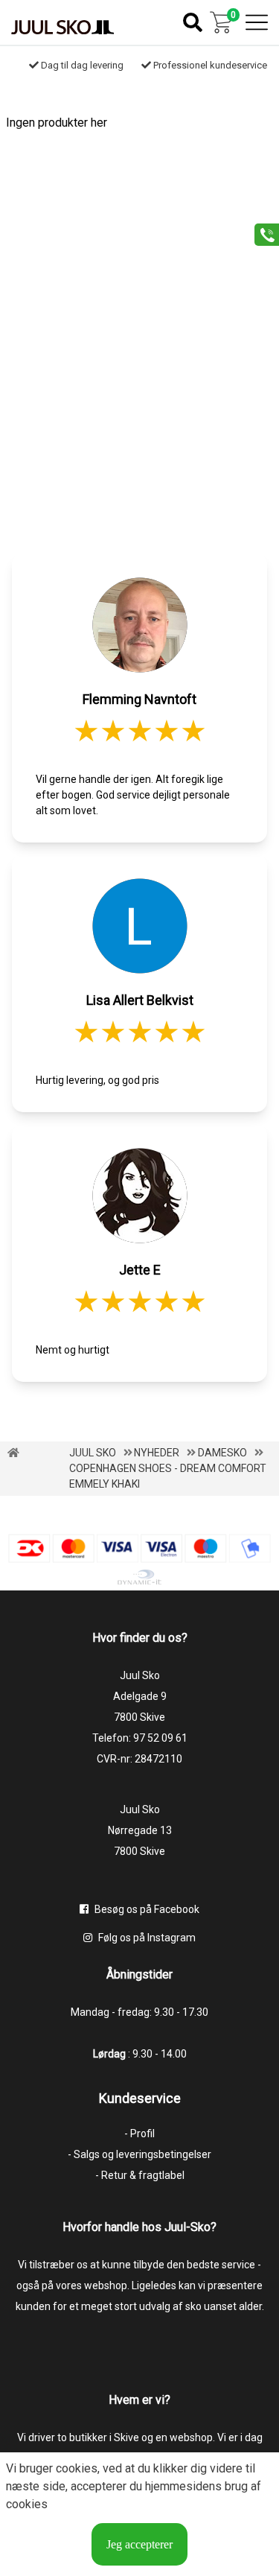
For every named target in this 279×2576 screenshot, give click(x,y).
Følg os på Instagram (146, 1938)
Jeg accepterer (139, 2544)
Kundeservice (140, 2098)
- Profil (139, 2134)
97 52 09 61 (160, 1738)
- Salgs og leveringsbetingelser (139, 2154)
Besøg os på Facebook (146, 1909)
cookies (77, 2468)
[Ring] (262, 234)
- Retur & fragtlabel (140, 2175)
